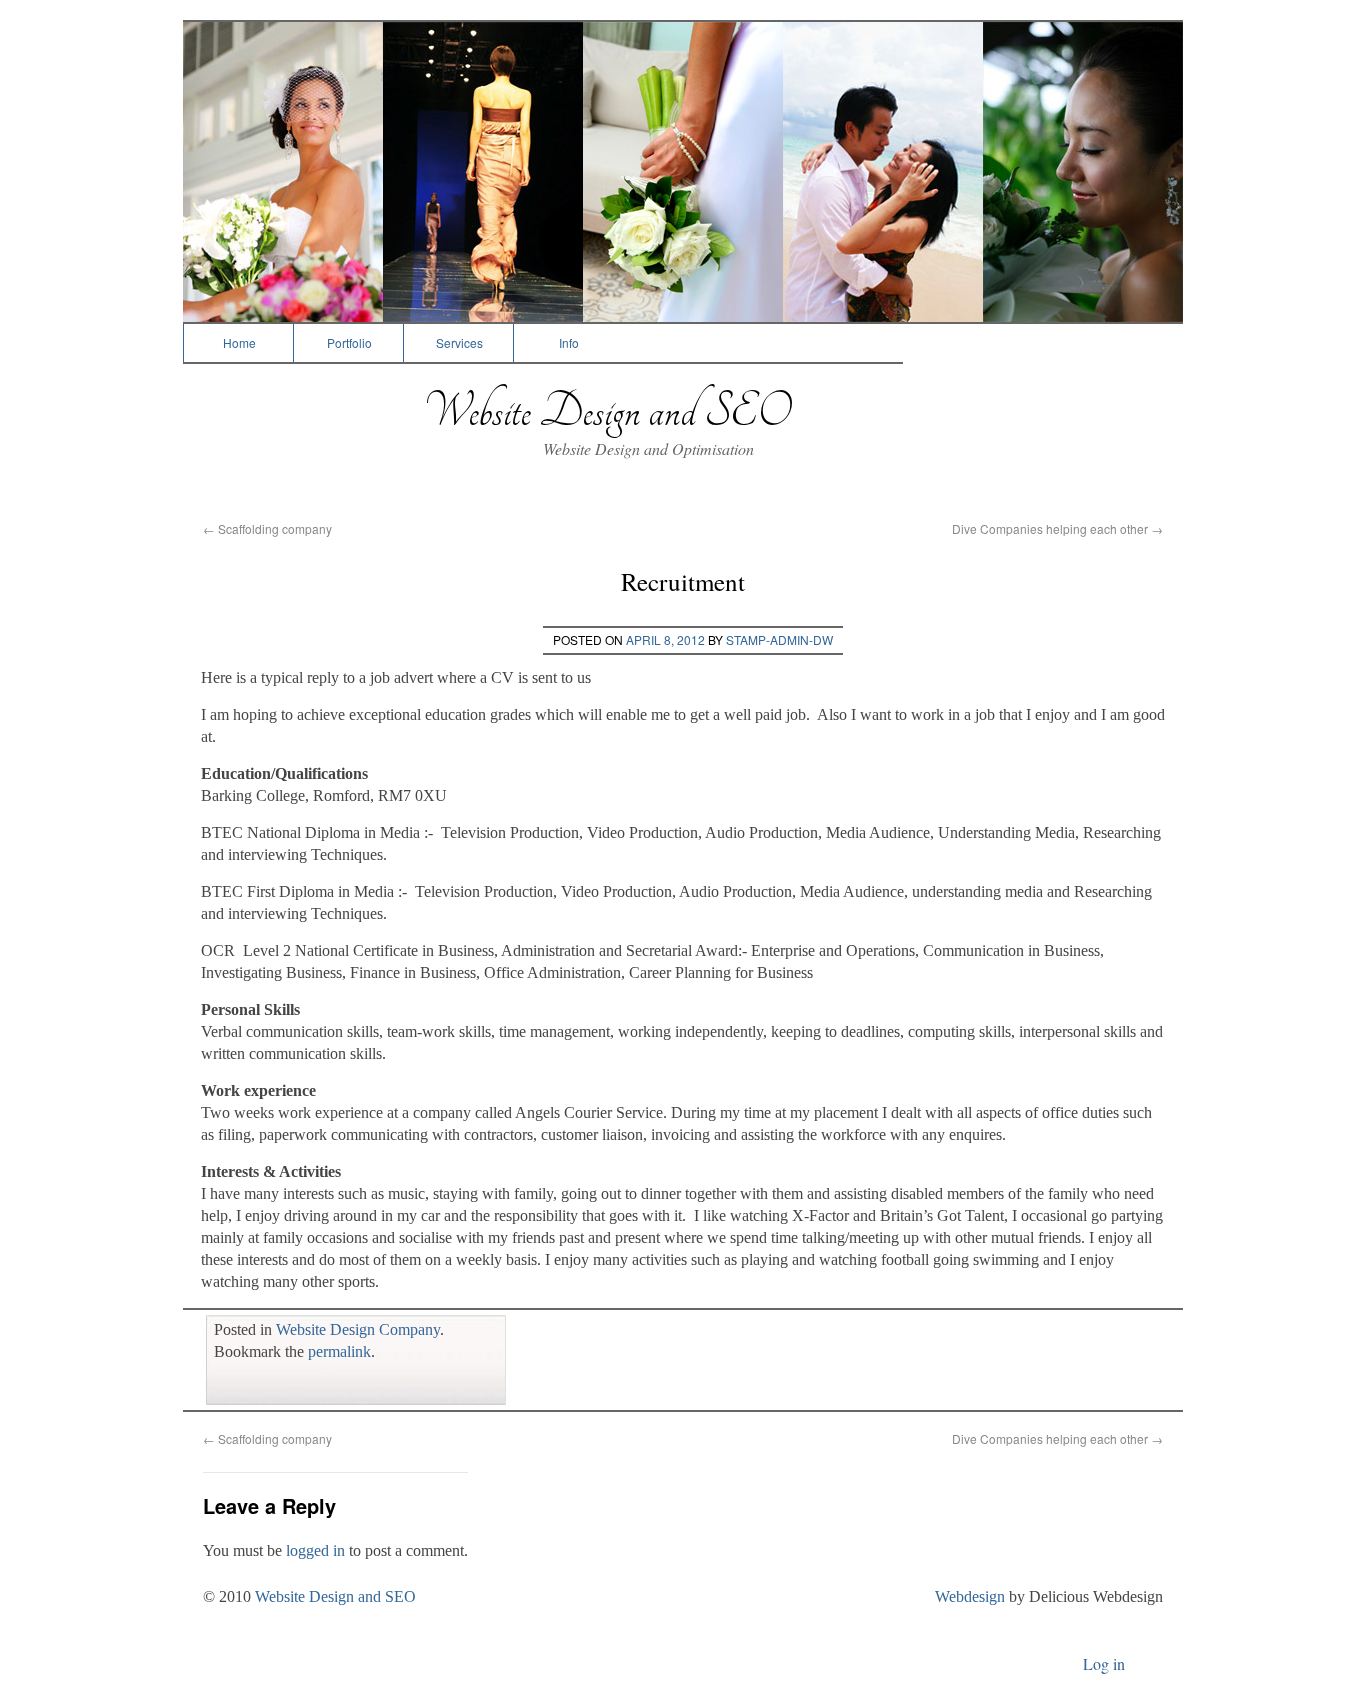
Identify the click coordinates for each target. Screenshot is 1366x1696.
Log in (1104, 1663)
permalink (339, 1351)
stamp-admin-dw (779, 639)
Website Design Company (358, 1329)
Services (459, 342)
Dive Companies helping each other (1057, 528)
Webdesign (970, 1596)
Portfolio (349, 342)
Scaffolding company (267, 528)
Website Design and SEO (606, 411)
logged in (315, 1550)
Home (239, 342)
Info (569, 342)
